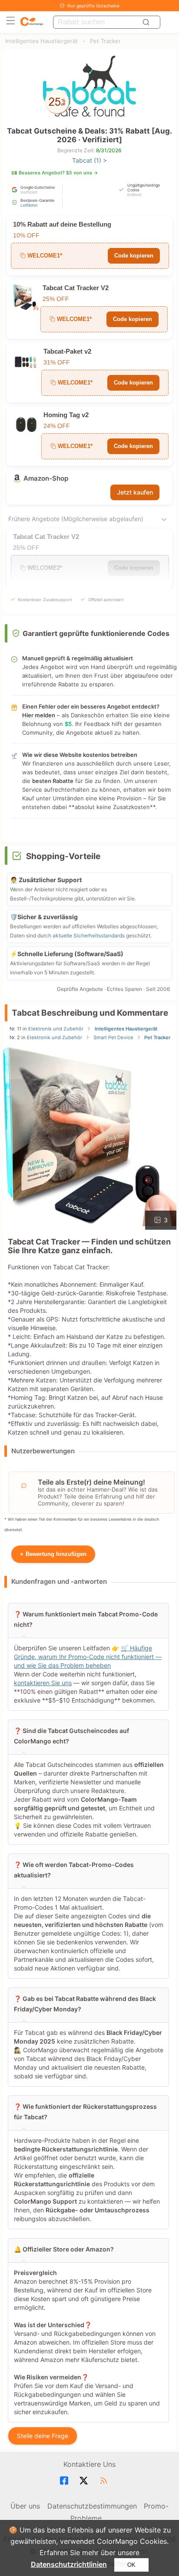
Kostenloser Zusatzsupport (45, 600)
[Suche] (147, 22)
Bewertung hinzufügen (53, 1554)
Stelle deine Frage (43, 2436)
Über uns (25, 2506)
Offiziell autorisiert (106, 600)
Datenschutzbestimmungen (92, 2506)
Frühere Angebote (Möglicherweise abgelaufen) (76, 519)
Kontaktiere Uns (89, 2464)
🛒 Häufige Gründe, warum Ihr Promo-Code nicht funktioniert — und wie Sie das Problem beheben (88, 1657)
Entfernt (134, 195)
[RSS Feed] (105, 2481)
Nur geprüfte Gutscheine (93, 6)
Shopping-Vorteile (63, 856)
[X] (85, 2481)
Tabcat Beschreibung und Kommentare (90, 1013)
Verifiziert (29, 192)
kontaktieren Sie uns (43, 1683)
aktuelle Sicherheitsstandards (89, 935)
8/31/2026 (109, 150)
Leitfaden (29, 205)
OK (131, 2565)
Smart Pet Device (113, 1037)
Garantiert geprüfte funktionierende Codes (96, 633)
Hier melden (39, 715)
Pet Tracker (105, 41)
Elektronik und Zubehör (56, 1029)
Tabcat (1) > (89, 160)
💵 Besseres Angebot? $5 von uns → (55, 173)
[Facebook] (65, 2481)
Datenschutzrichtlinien (69, 2564)
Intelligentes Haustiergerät (41, 41)
